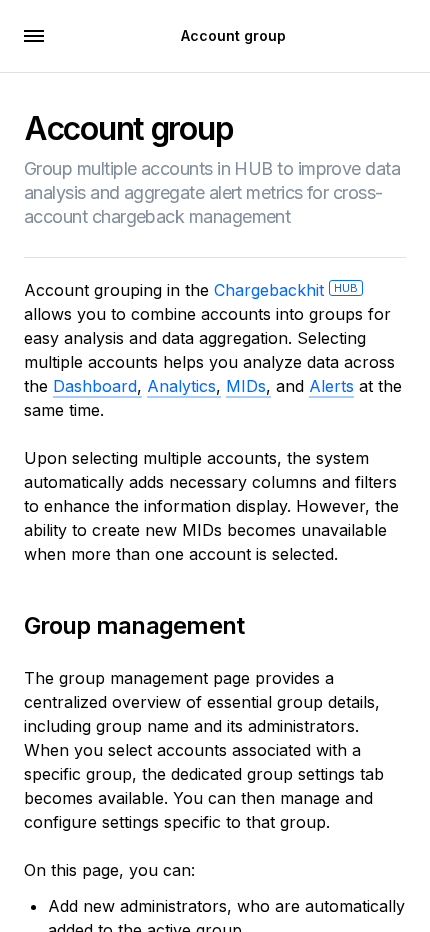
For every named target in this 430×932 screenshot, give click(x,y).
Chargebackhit (286, 290)
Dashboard (95, 386)
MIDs (246, 386)
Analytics (181, 386)
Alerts (331, 386)
